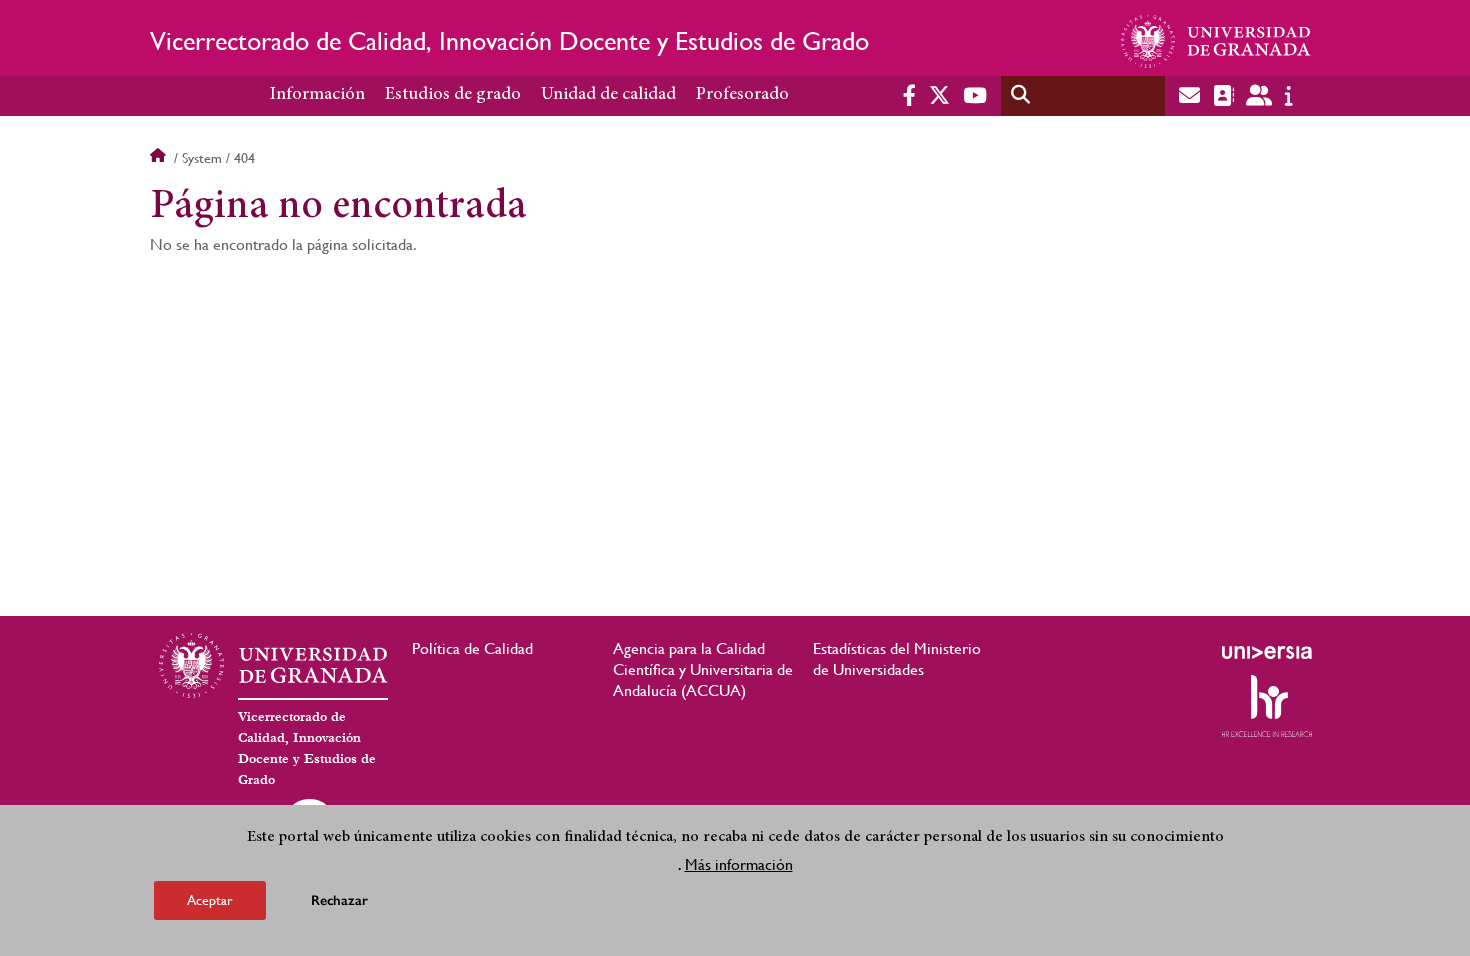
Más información (739, 864)
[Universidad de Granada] (1216, 41)
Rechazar (339, 900)
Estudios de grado (453, 95)
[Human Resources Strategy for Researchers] (1267, 706)
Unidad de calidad (608, 95)
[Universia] (1267, 652)
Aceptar (210, 900)
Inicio (160, 158)
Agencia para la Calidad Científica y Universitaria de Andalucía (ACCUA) (703, 669)
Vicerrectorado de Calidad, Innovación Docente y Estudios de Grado (509, 41)
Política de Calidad (472, 648)
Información (317, 95)
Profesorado (742, 95)
